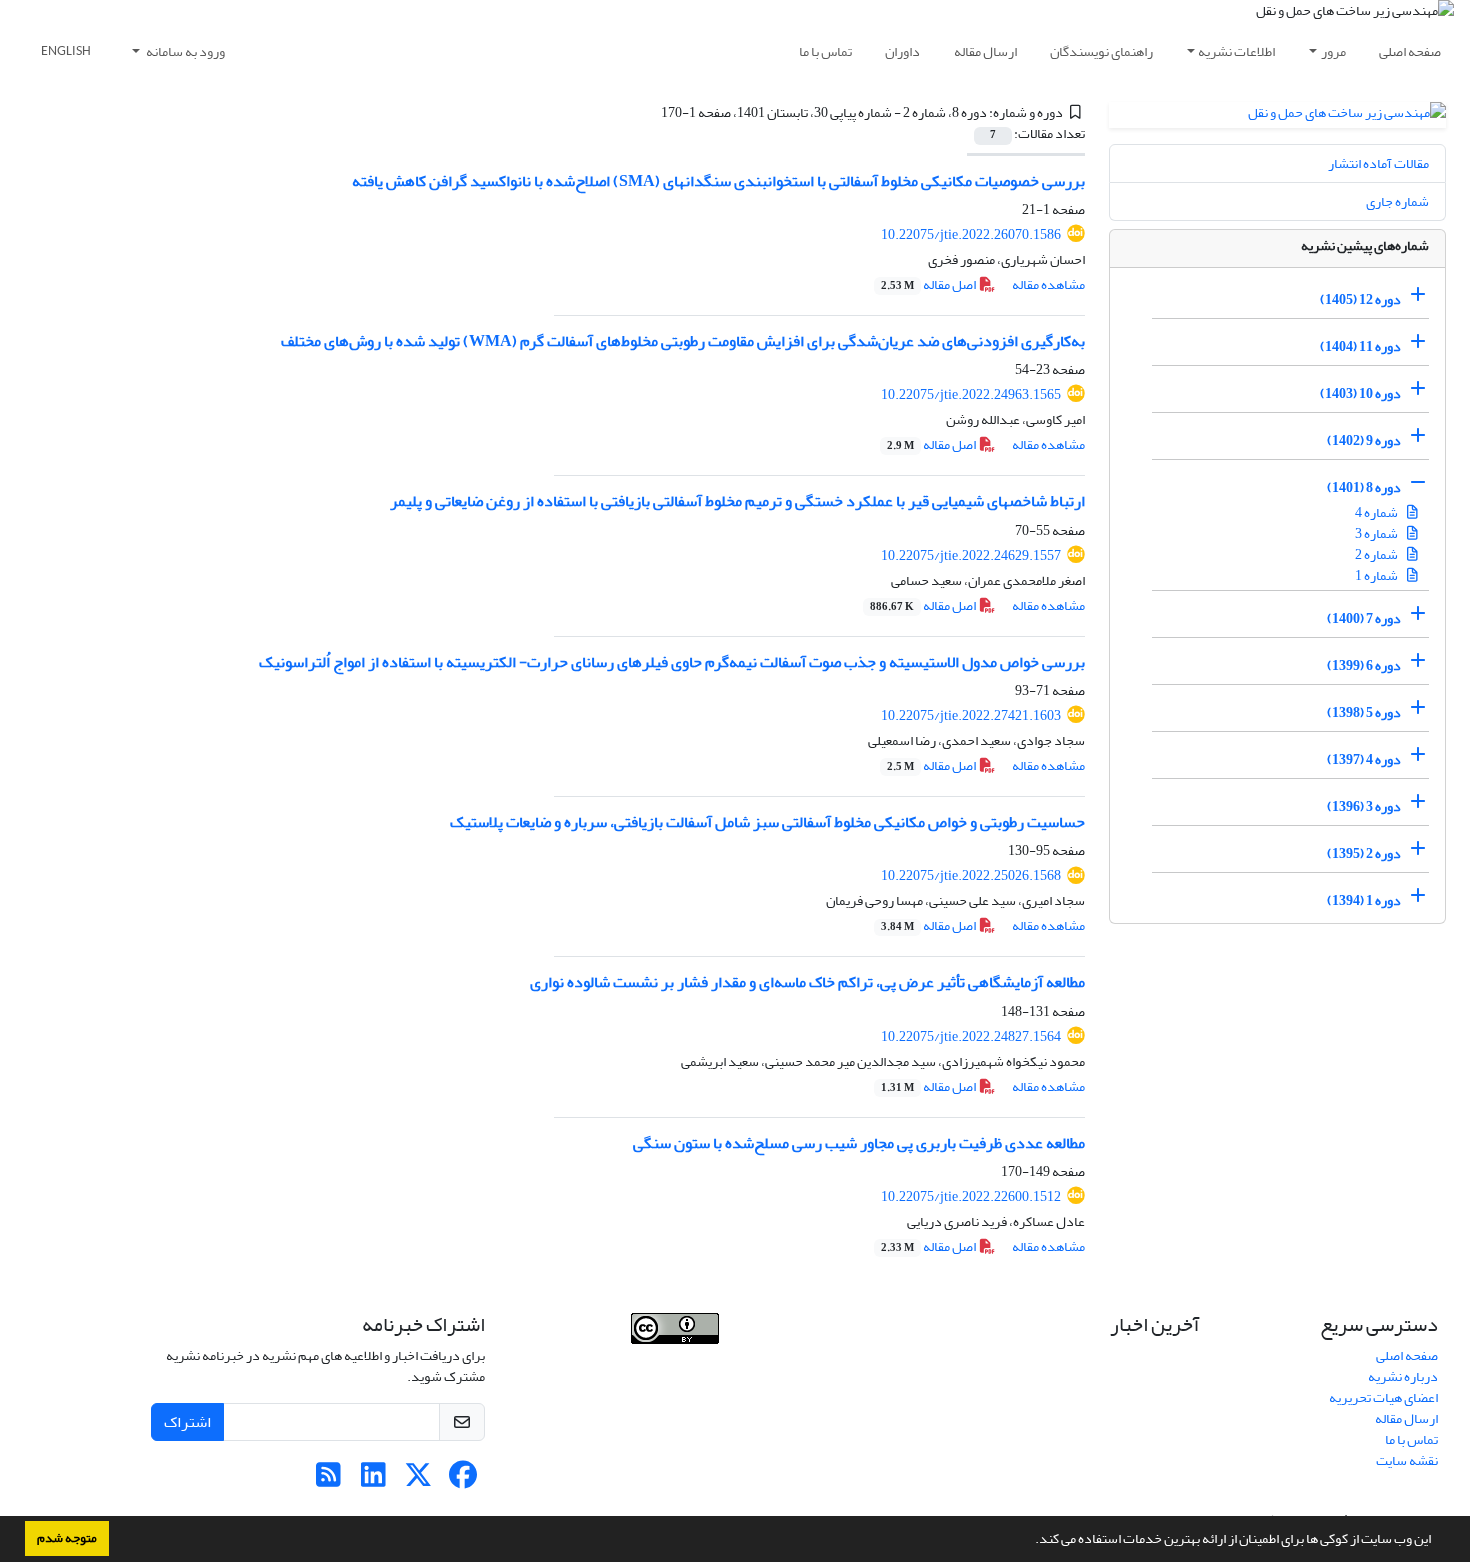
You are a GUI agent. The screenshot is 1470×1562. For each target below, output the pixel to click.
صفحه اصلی (1410, 51)
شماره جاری (1397, 201)
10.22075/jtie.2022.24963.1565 (971, 394)
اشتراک (187, 1422)
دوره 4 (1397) (1364, 759)
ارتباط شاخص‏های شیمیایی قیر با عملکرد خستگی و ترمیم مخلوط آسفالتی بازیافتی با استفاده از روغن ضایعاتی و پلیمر (737, 501)
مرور (1333, 51)
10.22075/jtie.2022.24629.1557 (971, 555)
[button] (1030, 1541)
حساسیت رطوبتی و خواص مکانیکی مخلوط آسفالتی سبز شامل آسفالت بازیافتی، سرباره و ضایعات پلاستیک (767, 822)
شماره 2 (1377, 554)
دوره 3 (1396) (1364, 806)
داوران (902, 51)
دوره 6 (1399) (1364, 665)
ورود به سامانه (184, 51)
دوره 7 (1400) (1364, 618)
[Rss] (328, 1480)
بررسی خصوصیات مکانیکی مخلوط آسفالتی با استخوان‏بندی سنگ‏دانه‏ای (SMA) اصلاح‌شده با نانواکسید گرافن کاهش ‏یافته (718, 181)
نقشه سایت (1407, 1460)
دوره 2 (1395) (1364, 853)
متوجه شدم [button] (67, 1538)
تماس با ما (825, 51)
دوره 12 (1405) (1360, 299)
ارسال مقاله (985, 51)
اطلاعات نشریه (1236, 51)
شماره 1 (1377, 575)
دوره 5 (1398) (1364, 712)
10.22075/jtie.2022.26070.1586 (971, 234)
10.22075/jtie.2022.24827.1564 (971, 1036)
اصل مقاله (929, 284)
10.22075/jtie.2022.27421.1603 (971, 715)
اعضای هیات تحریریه (1383, 1397)
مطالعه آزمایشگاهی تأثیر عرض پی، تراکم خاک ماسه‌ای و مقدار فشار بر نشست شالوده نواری (807, 982)
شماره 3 (1377, 533)
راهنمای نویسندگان (1101, 51)
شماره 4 (1377, 512)
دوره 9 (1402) (1364, 440)
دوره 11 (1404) (1360, 346)
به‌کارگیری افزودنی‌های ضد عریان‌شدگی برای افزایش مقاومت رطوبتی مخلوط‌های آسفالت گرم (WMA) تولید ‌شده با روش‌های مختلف (683, 341)
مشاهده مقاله (1048, 284)
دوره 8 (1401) (1364, 487)
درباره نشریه (1403, 1376)
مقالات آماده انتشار (1378, 163)
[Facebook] (463, 1480)
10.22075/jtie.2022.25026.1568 (971, 875)
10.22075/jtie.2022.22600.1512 (971, 1196)
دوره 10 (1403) (1360, 393)
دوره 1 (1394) (1364, 900)
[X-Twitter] (418, 1480)
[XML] (650, 112)
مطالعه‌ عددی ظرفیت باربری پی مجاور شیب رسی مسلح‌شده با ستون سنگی (859, 1143)
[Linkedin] (373, 1480)
